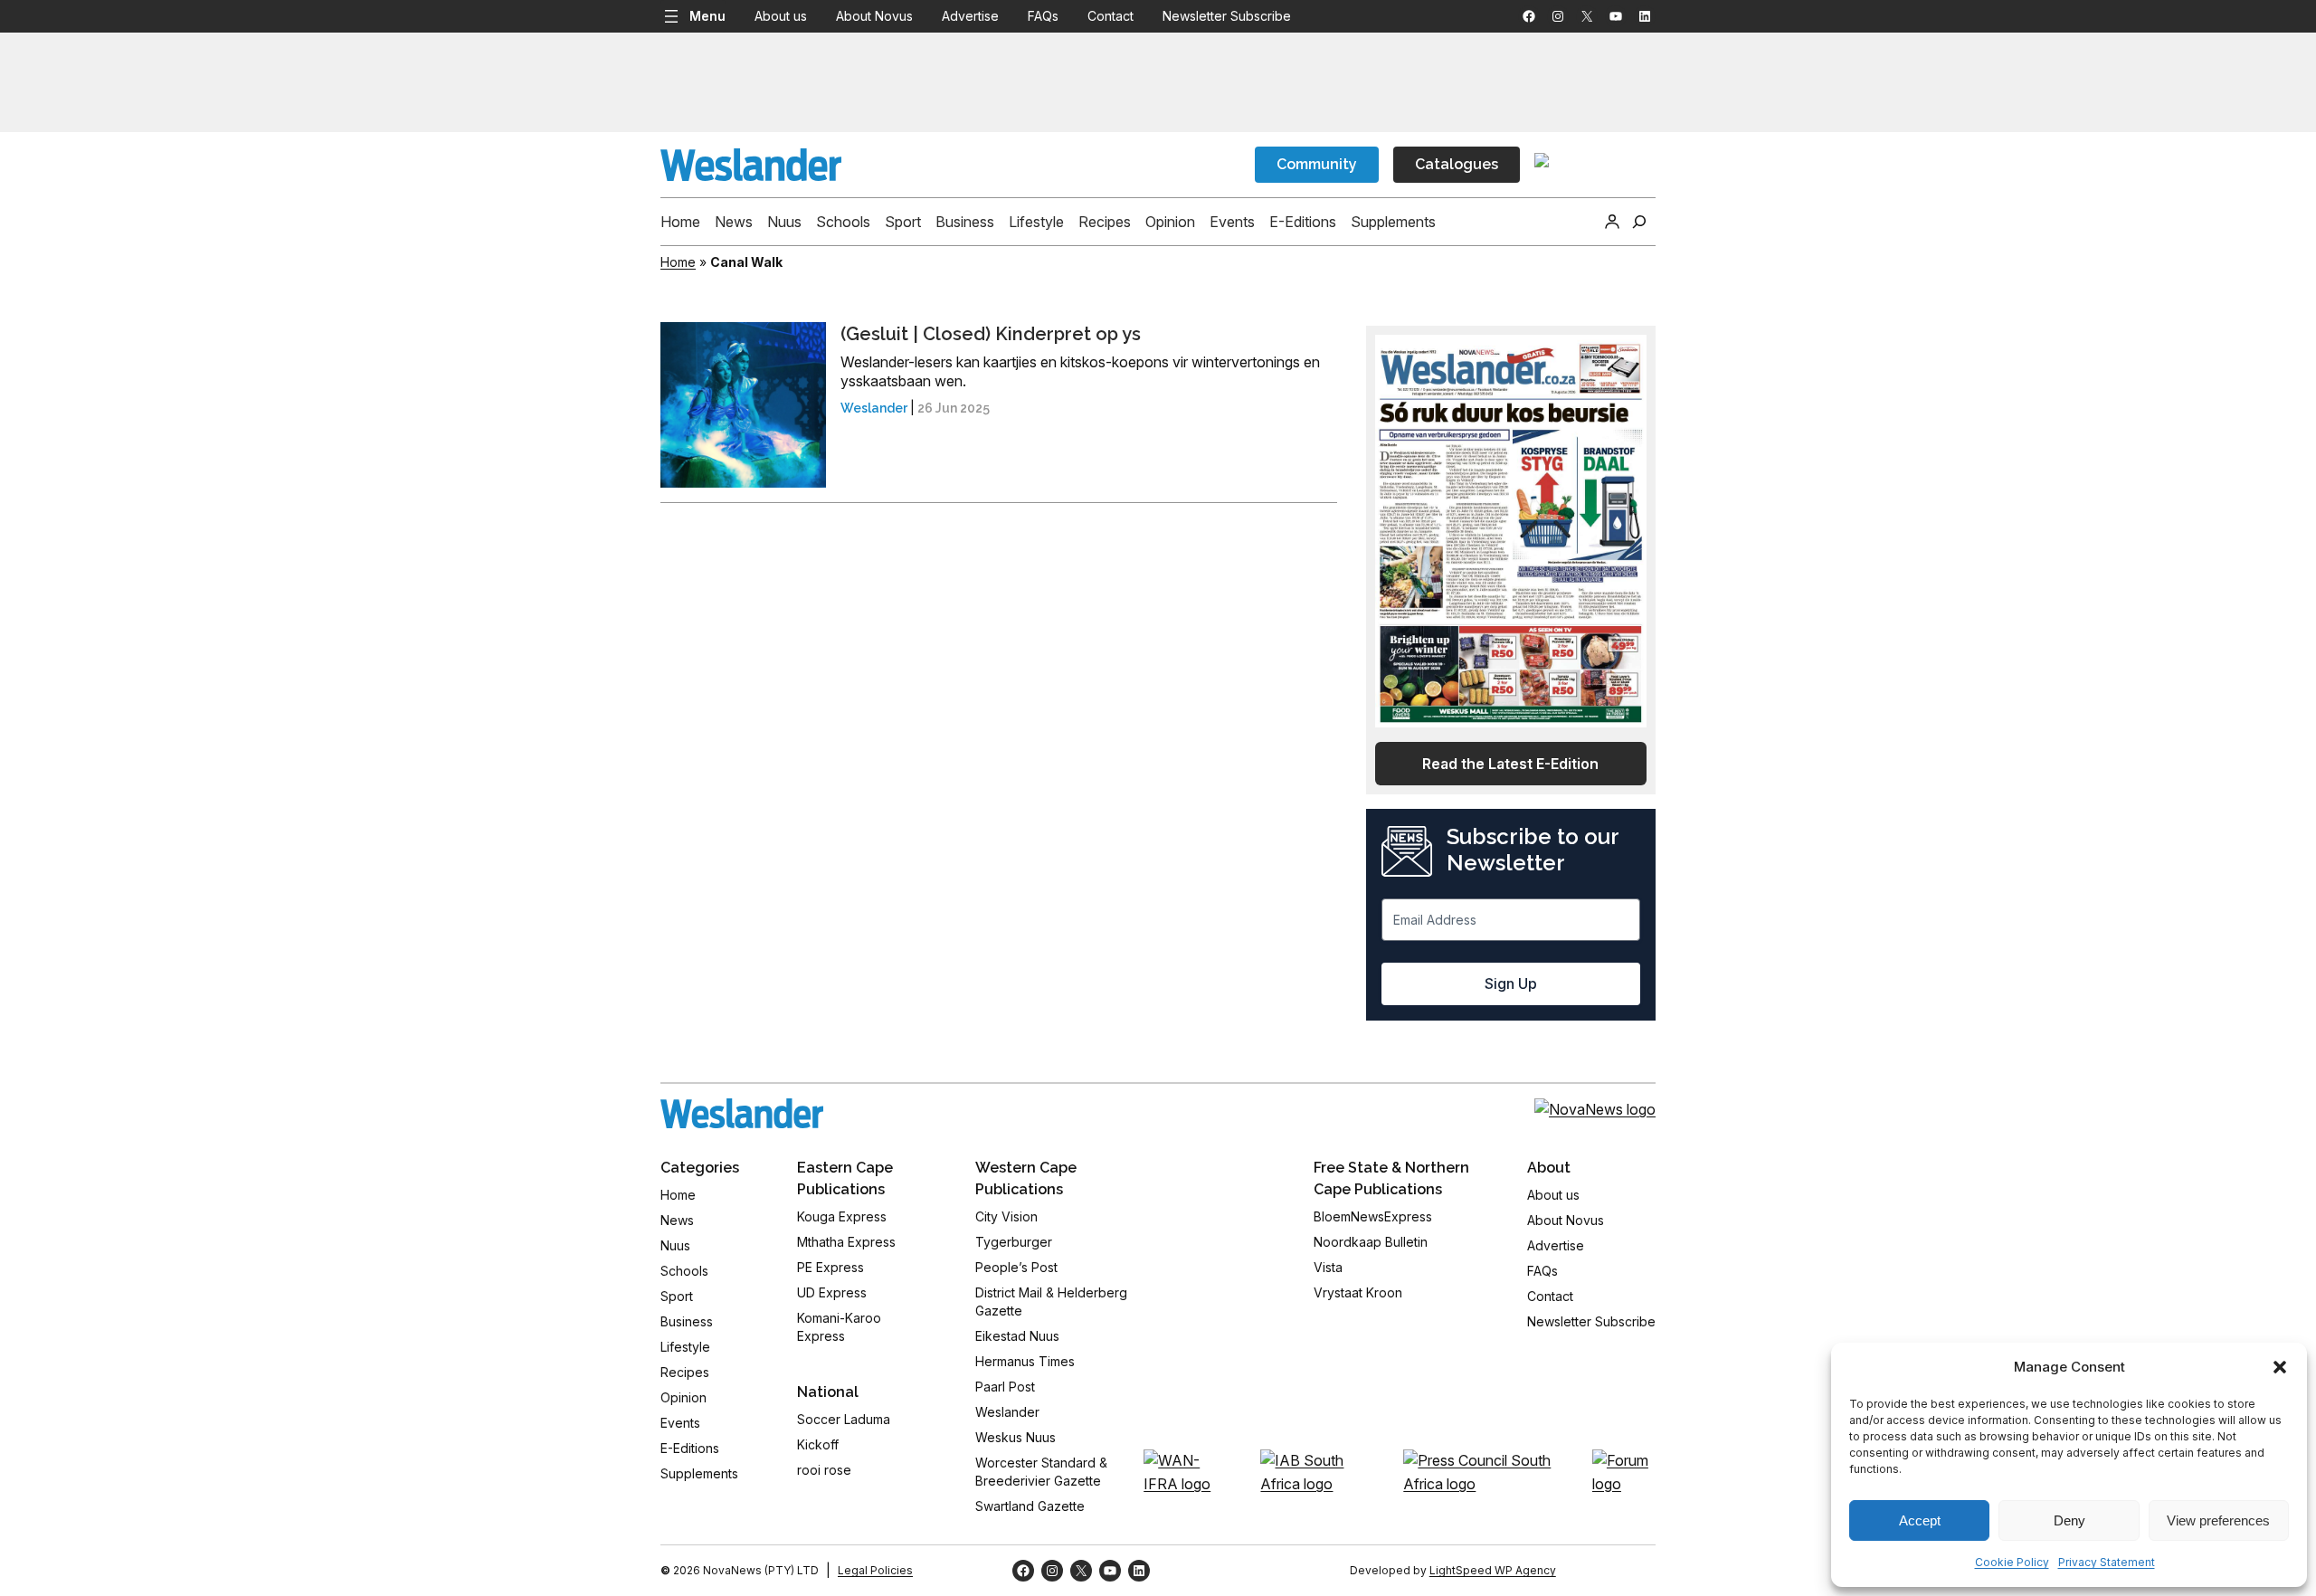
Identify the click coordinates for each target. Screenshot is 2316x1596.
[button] (2280, 1367)
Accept (1920, 1520)
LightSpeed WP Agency (1493, 1570)
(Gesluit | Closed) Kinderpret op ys (991, 334)
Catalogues (1457, 164)
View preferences (2218, 1520)
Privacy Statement (2107, 1562)
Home (678, 262)
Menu (707, 16)
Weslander (874, 408)
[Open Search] (1639, 222)
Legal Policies (875, 1570)
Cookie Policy (2012, 1562)
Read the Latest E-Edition (1510, 764)
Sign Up (1511, 983)
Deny (2069, 1520)
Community (1317, 164)
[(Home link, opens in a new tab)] (742, 1113)
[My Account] (1612, 222)
